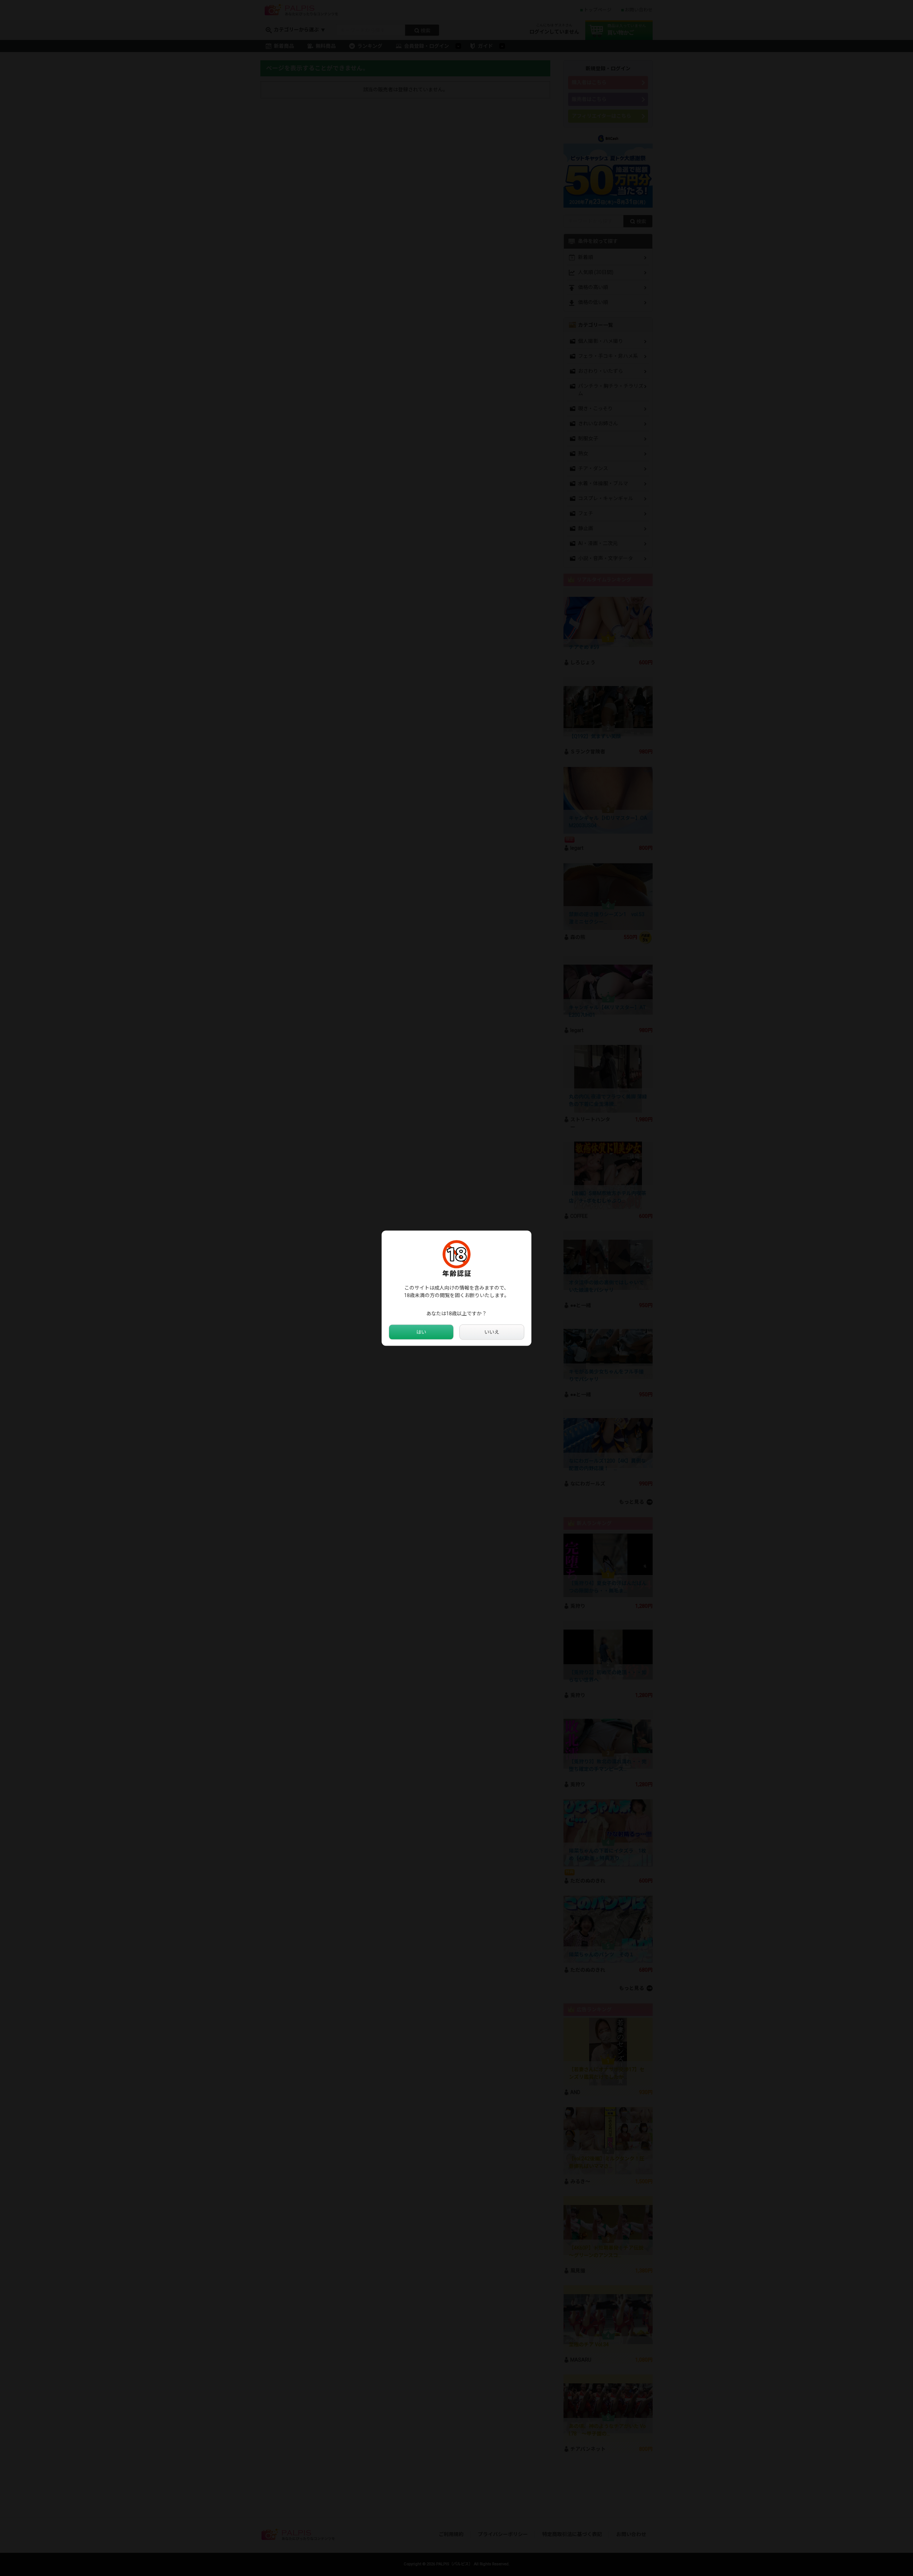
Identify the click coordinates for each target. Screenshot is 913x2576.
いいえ (492, 1332)
